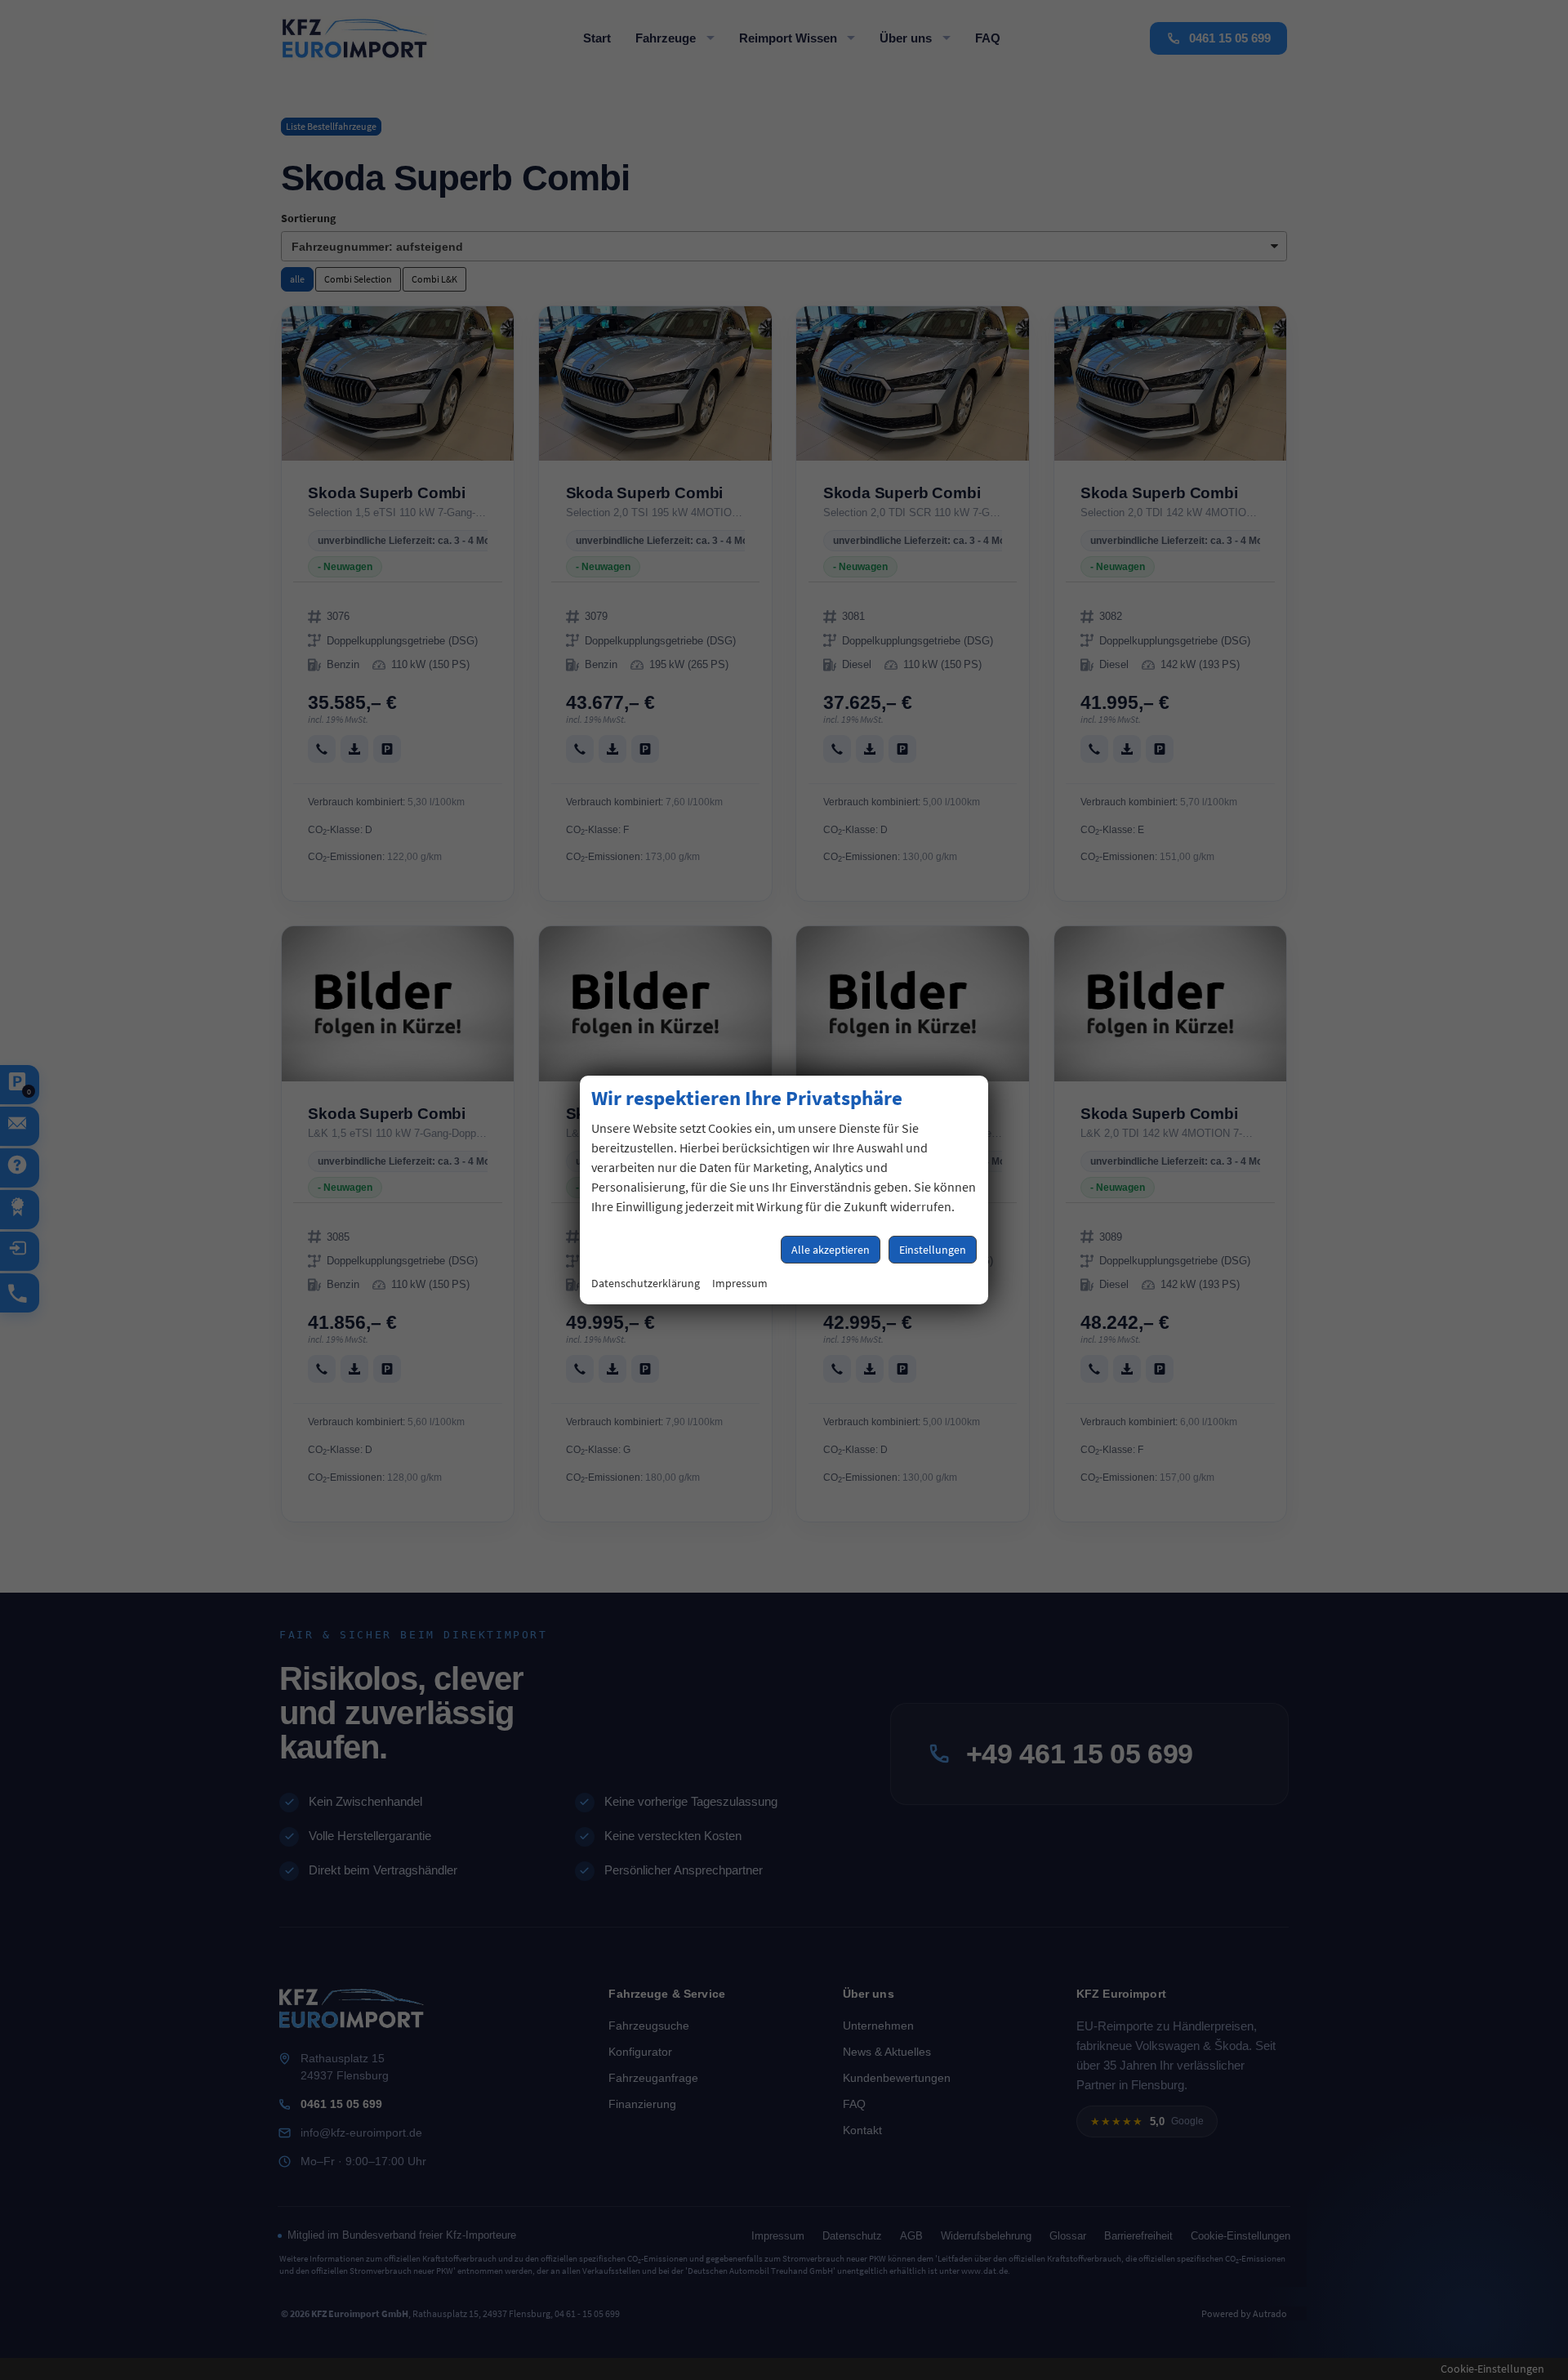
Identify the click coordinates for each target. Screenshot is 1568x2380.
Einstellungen (933, 1250)
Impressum (740, 1283)
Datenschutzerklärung (646, 1283)
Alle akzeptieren (831, 1250)
